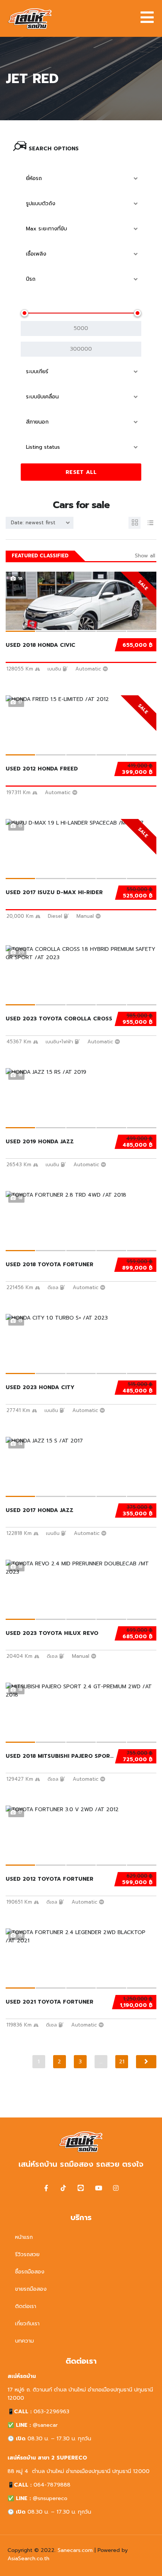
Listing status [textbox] (43, 447)
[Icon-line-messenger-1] (81, 2188)
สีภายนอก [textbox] (37, 422)
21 (122, 2062)
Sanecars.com (75, 2550)
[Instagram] (116, 2188)
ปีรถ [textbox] (31, 279)
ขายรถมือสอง (31, 2289)
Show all (145, 556)
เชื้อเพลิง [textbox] (36, 254)
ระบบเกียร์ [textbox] (37, 372)
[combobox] (81, 179)
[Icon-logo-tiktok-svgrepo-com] (63, 2188)
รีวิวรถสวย (27, 2254)
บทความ (24, 2341)
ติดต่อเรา (26, 2306)
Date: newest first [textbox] (33, 523)
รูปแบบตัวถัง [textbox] (41, 204)
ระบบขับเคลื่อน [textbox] (42, 397)
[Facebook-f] (46, 2188)
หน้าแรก (24, 2237)
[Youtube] (99, 2188)
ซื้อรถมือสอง (30, 2272)
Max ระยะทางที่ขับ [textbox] (47, 229)
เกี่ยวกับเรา (27, 2324)
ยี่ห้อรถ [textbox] (34, 178)
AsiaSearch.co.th (28, 2559)
